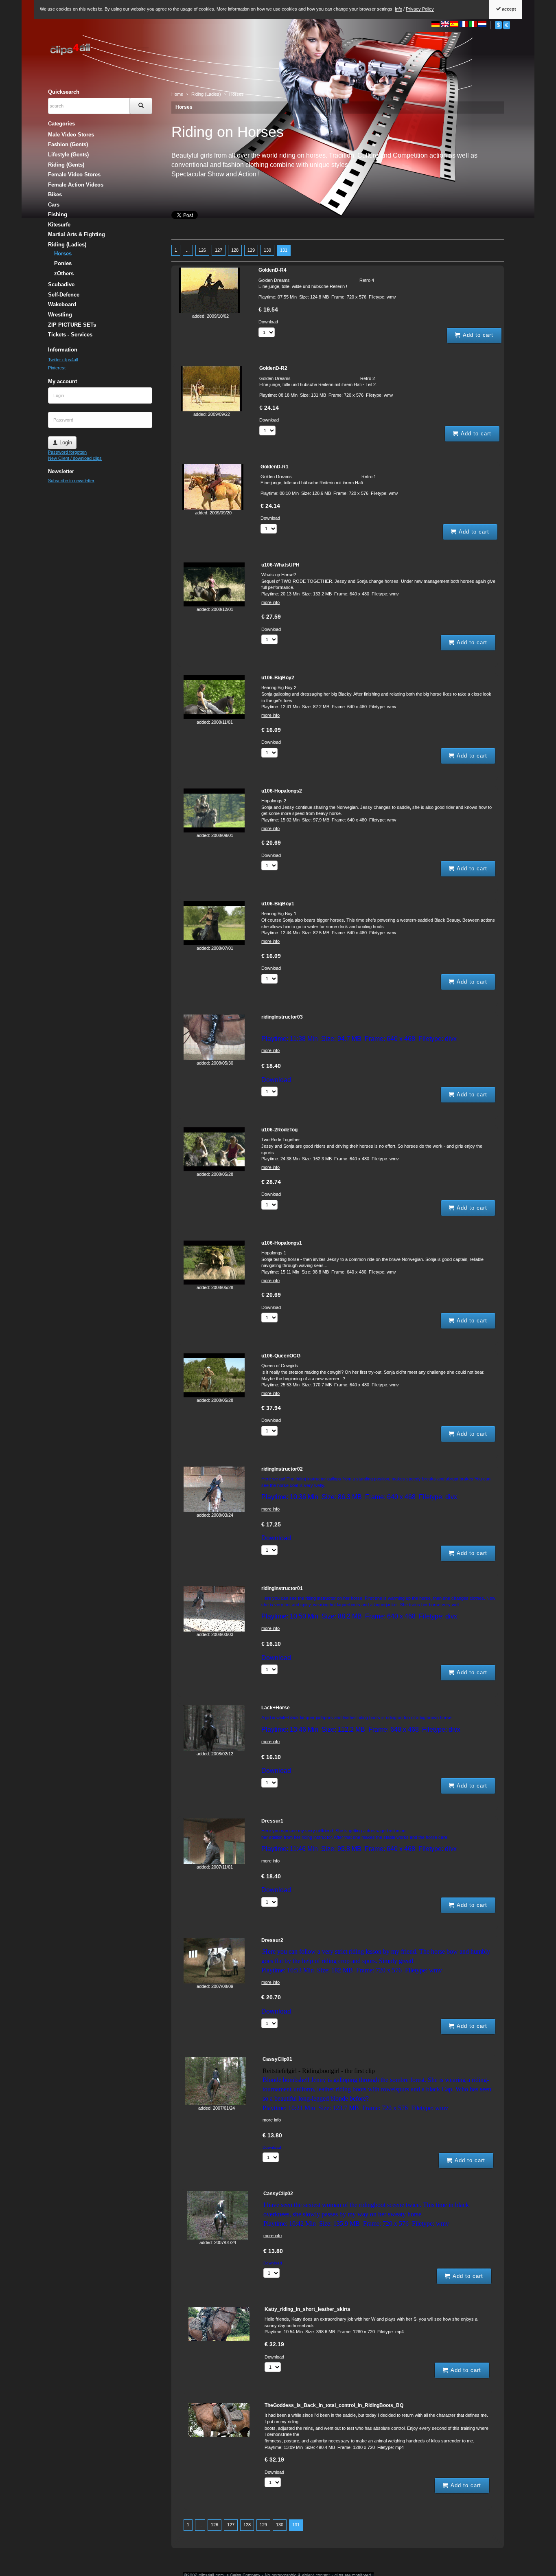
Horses (184, 107)
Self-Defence (64, 295)
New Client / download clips (75, 458)
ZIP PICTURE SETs (72, 325)
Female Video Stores (74, 175)
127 (219, 250)
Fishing (58, 214)
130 (267, 250)
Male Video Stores (71, 135)
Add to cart (477, 335)
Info (398, 9)
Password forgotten (67, 452)
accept (508, 9)
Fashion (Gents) (68, 144)
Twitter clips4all (63, 360)
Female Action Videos (76, 185)
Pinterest (57, 368)
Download (268, 322)
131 (284, 250)
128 (235, 250)
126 (202, 250)
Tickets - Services (70, 335)
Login (65, 443)
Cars (54, 205)
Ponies (63, 263)
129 (251, 250)
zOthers (64, 273)
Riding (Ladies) (67, 245)
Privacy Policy (420, 9)
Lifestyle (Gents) (68, 155)
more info (270, 602)
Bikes (55, 194)
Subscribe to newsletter (71, 481)
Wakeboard (62, 304)
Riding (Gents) (66, 165)
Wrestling (60, 315)
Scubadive (61, 284)
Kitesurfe (59, 225)
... (188, 250)
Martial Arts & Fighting (77, 234)
